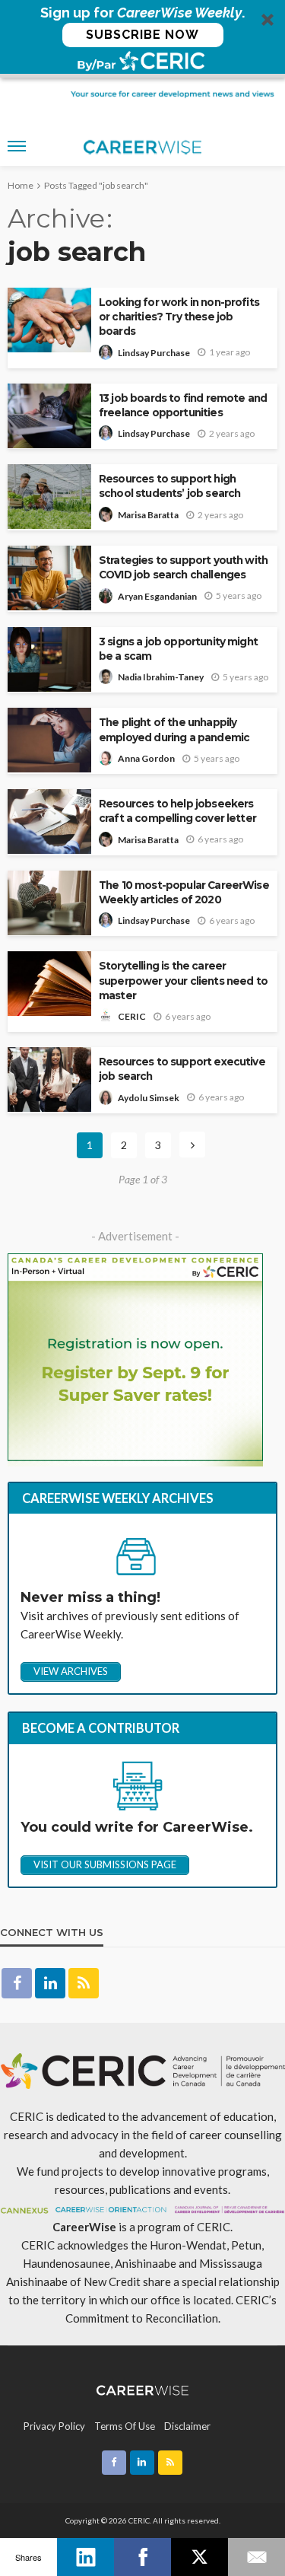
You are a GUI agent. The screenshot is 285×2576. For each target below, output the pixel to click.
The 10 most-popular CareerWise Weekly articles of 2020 (184, 892)
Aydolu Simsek (149, 1098)
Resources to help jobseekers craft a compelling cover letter (177, 811)
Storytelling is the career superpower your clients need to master (183, 980)
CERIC (132, 1016)
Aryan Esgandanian (157, 596)
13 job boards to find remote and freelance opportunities (183, 405)
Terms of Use (125, 2426)
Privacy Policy (54, 2426)
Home (21, 185)
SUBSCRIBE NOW (142, 35)
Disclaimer (187, 2426)
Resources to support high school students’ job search (169, 486)
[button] (142, 39)
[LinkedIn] (85, 2557)
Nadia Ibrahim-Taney (161, 677)
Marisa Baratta (148, 515)
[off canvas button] (17, 146)
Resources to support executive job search (182, 1069)
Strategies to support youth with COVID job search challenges (183, 567)
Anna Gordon (146, 758)
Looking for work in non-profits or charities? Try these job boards (179, 317)
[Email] (256, 2557)
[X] (199, 2557)
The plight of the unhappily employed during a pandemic (174, 729)
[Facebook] (142, 2557)
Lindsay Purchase (154, 353)
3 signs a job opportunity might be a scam (178, 649)
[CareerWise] (142, 2388)
